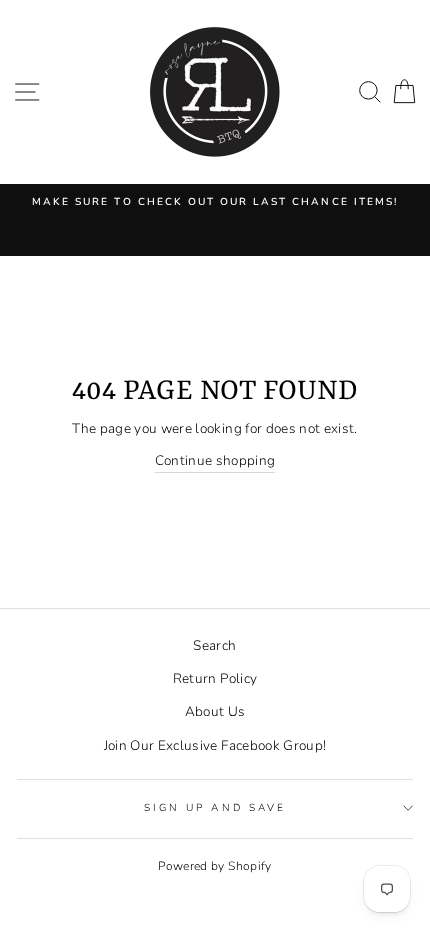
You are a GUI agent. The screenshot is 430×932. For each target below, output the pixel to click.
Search (214, 645)
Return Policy (215, 678)
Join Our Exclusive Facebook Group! (215, 745)
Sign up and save (215, 808)
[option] (215, 202)
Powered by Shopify (214, 866)
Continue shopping (215, 460)
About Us (215, 711)
